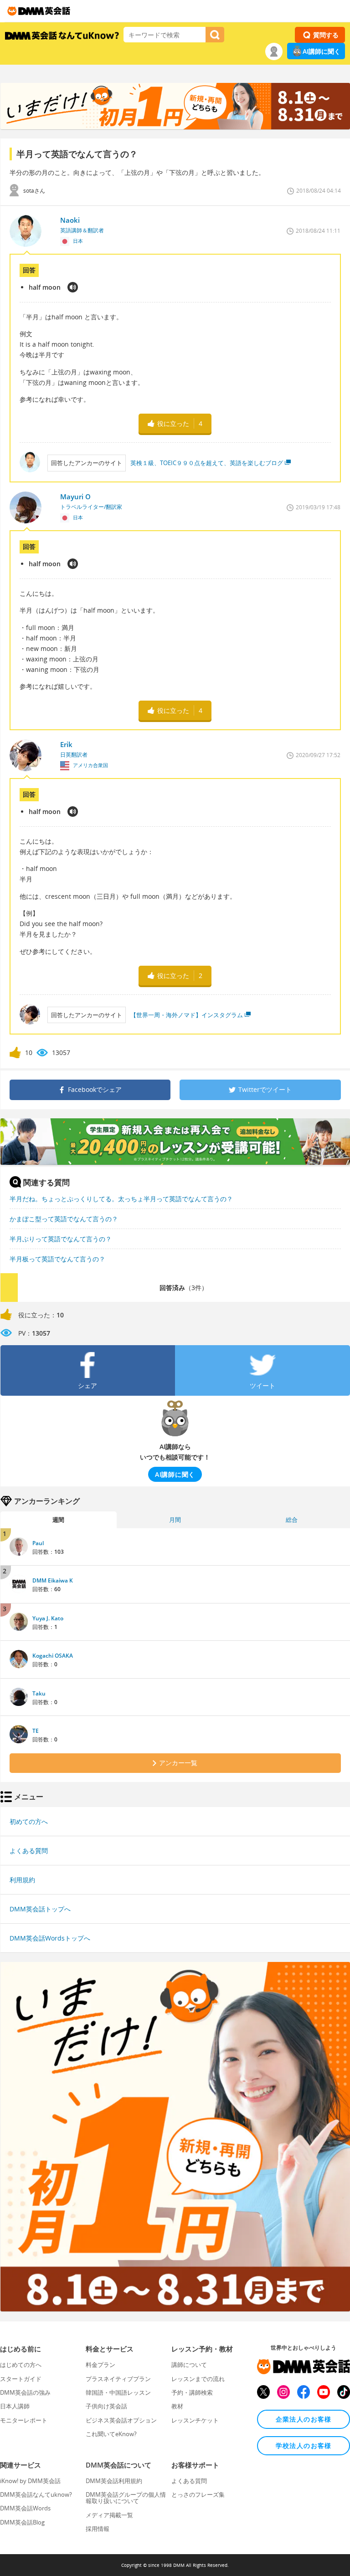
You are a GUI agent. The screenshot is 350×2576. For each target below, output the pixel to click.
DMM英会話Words (25, 2508)
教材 (177, 2406)
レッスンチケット (195, 2420)
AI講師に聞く (322, 51)
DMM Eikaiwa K (53, 1580)
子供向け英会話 (106, 2406)
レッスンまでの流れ (198, 2379)
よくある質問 (29, 1851)
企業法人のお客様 (304, 2419)
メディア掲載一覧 (109, 2515)
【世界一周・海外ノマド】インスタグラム (187, 1015)
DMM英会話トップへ (40, 1909)
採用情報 (98, 2529)
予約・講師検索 (192, 2392)
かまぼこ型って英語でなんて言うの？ (64, 1219)
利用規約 (22, 1880)
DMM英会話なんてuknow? (36, 2494)
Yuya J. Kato (48, 1618)
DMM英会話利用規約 (114, 2481)
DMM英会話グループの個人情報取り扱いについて (126, 2498)
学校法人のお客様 (304, 2445)
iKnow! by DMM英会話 (30, 2481)
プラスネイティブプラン (118, 2379)
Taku (39, 1693)
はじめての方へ (21, 2365)
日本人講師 (15, 2406)
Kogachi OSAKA (53, 1656)
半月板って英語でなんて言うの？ (57, 1259)
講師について (189, 2365)
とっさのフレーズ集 (198, 2494)
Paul (38, 1543)
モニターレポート (24, 2420)
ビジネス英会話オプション (121, 2420)
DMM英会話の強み (25, 2392)
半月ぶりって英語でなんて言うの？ (61, 1239)
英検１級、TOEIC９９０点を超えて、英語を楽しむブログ (207, 463)
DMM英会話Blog (22, 2522)
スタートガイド (21, 2379)
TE (36, 1731)
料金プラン (100, 2365)
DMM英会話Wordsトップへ (50, 1938)
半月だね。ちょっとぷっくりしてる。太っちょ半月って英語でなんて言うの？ (121, 1199)
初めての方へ (29, 1821)
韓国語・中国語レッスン (118, 2392)
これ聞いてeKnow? (111, 2434)
